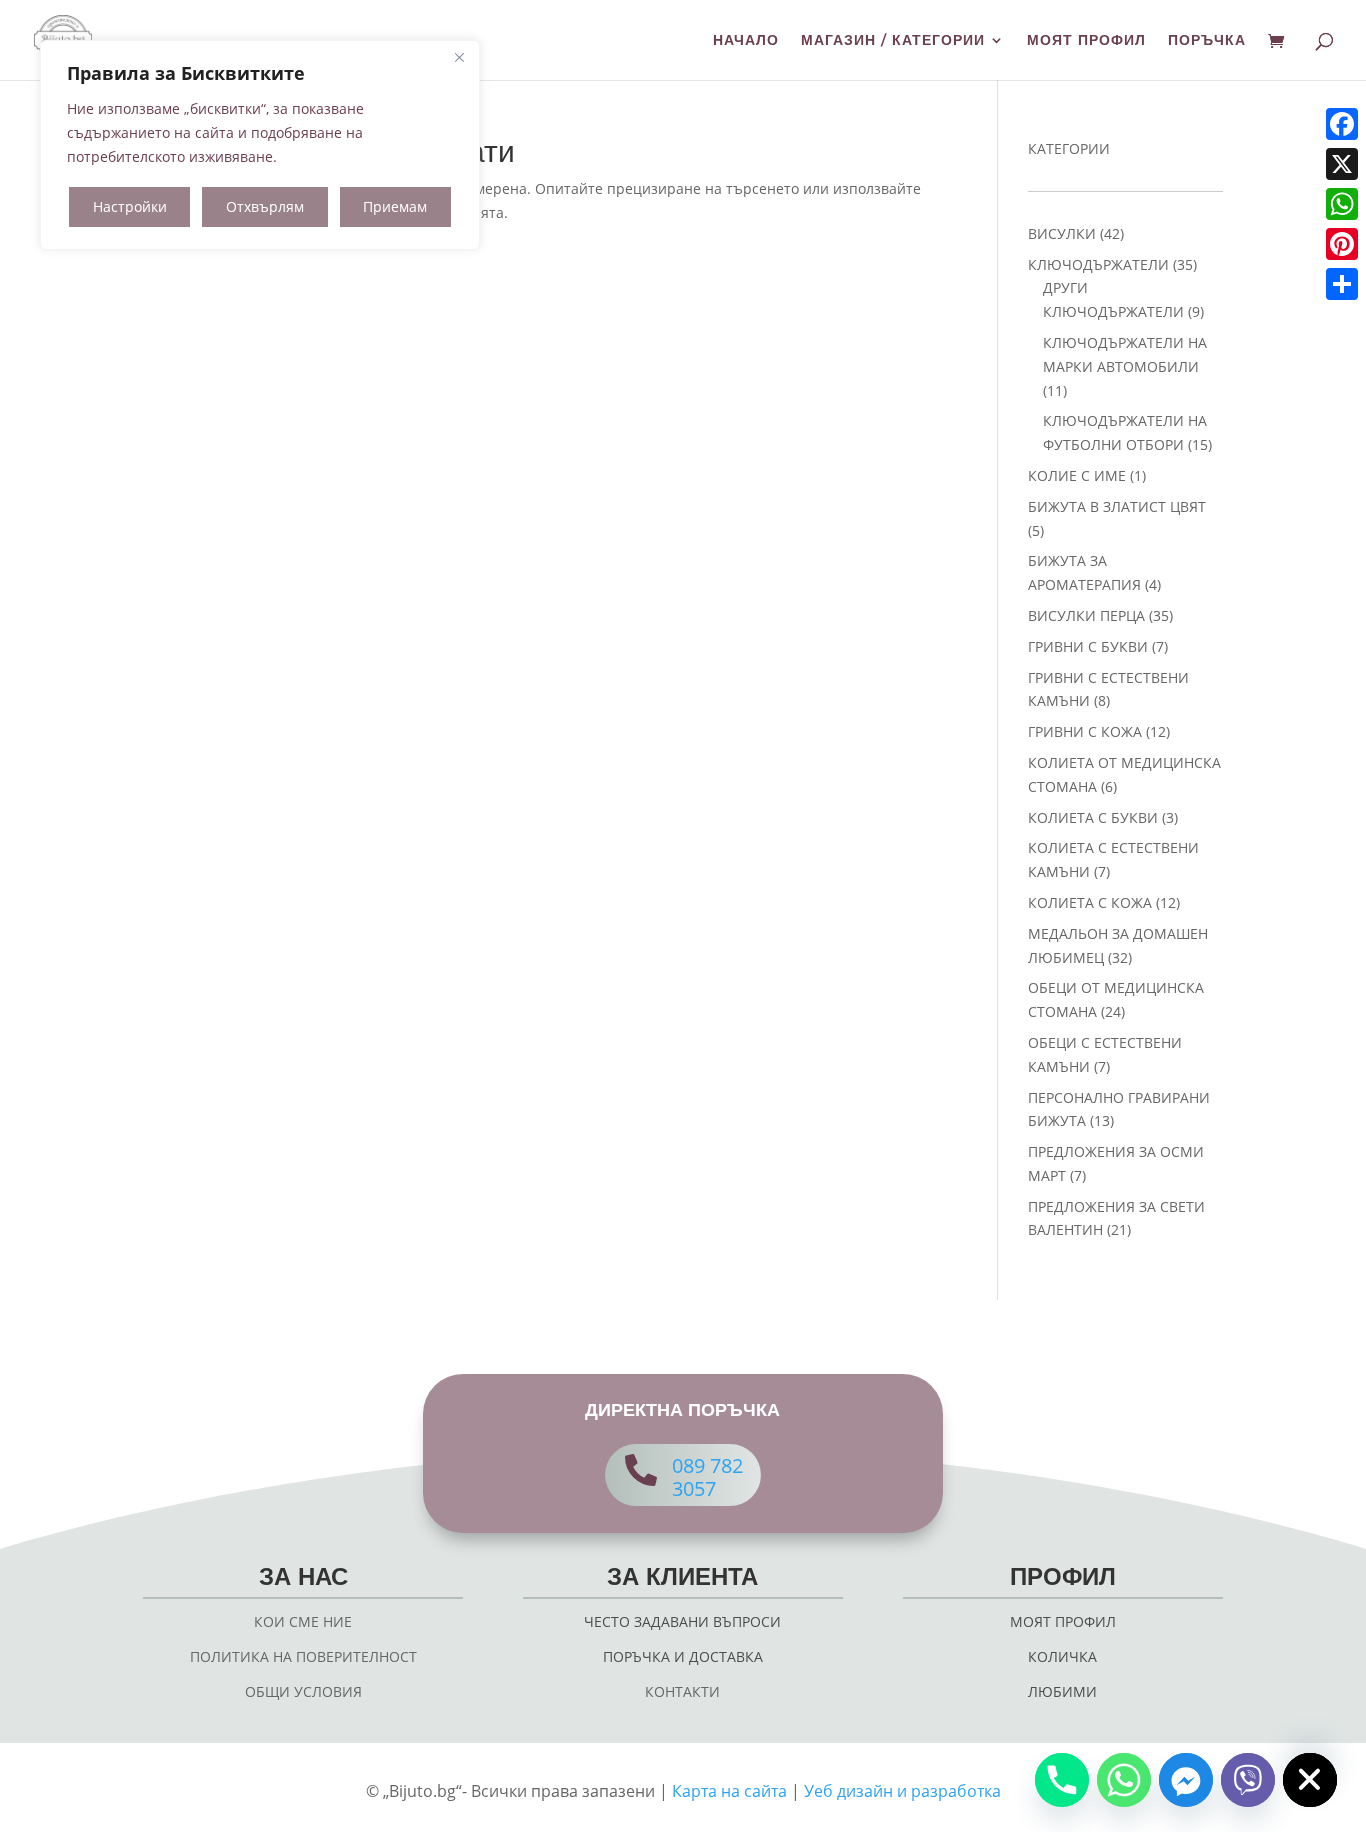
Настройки (130, 206)
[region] (260, 145)
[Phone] (1062, 1780)
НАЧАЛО (746, 41)
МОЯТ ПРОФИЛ (1086, 41)
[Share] (1342, 284)
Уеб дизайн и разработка (902, 1791)
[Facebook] (1342, 124)
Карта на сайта (729, 1791)
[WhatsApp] (1342, 204)
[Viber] (1248, 1780)
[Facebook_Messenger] (1186, 1780)
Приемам (395, 206)
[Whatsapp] (1124, 1780)
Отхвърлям (265, 206)
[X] (1342, 164)
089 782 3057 (707, 1477)
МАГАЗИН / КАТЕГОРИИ (893, 41)
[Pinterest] (1342, 244)
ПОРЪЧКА (1207, 41)
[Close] (459, 57)
